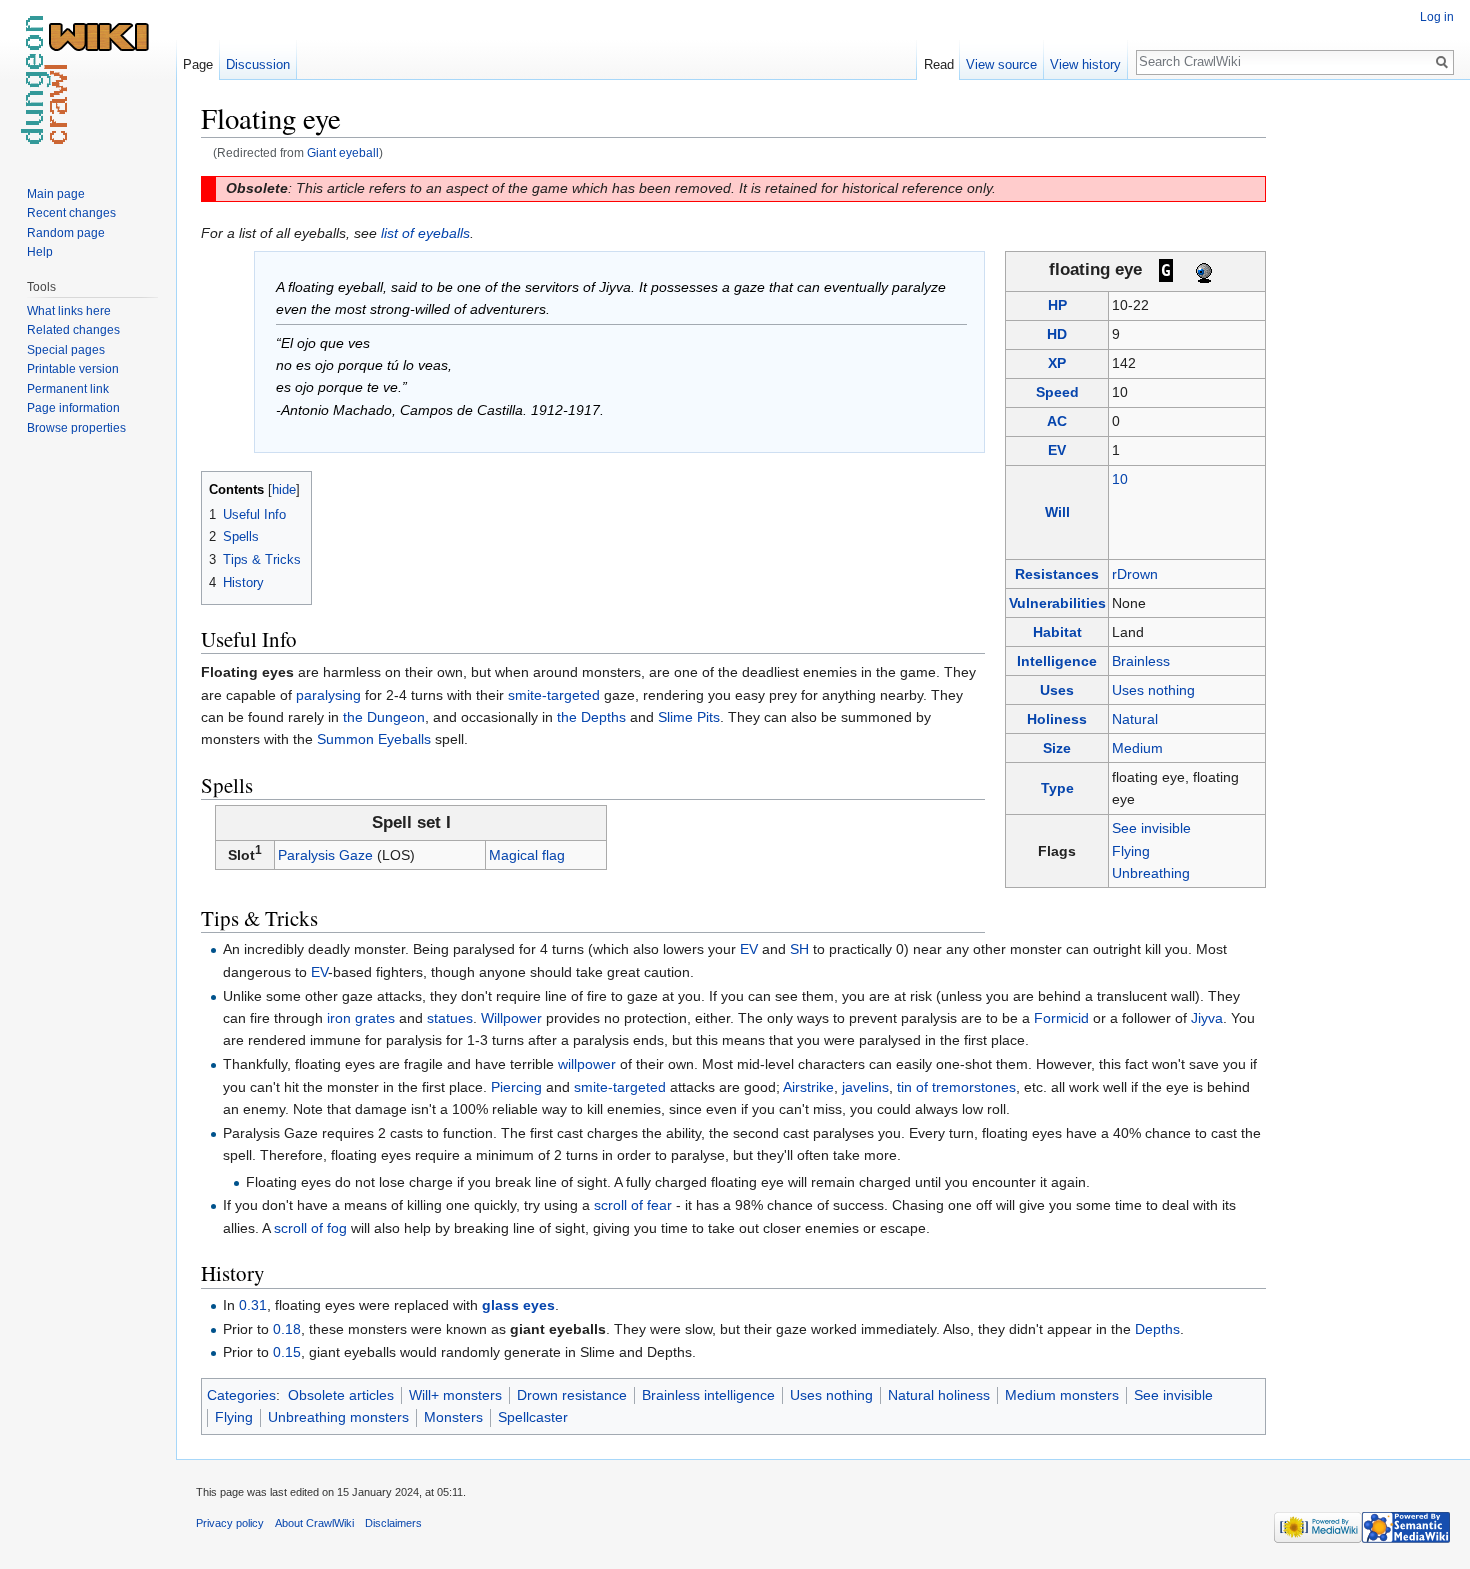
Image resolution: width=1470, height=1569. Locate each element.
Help (40, 252)
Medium (1137, 748)
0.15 (287, 1352)
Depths (1157, 1329)
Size (1057, 748)
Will (1057, 512)
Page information (73, 408)
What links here (69, 311)
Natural (1135, 719)
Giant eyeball (343, 152)
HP (1057, 305)
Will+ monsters (455, 1395)
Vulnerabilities (1057, 603)
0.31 (253, 1305)
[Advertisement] (1366, 400)
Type (1057, 788)
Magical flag (527, 855)
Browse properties (76, 428)
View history (1085, 64)
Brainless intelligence (708, 1395)
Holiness (1057, 719)
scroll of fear (633, 1205)
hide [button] (284, 490)
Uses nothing (1153, 690)
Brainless (1141, 661)
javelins (865, 1087)
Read (939, 64)
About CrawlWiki (314, 1523)
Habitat (1057, 632)
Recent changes (71, 213)
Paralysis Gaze (325, 855)
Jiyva (1207, 1018)
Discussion (258, 64)
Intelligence (1057, 661)
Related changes (73, 330)
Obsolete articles (341, 1395)
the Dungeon (384, 717)
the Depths (591, 717)
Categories (241, 1395)
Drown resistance (572, 1395)
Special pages (66, 350)
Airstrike (808, 1087)
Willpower (511, 1018)
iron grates (361, 1018)
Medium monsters (1062, 1395)
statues (450, 1018)
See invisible (1151, 828)
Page (198, 64)
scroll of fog (310, 1228)
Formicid (1061, 1018)
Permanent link (68, 389)
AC (1057, 421)
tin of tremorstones (956, 1087)
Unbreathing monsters (338, 1417)
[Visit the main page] (88, 80)
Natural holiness (939, 1395)
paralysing (328, 695)
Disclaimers (393, 1523)
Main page (56, 194)
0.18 (287, 1329)
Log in (1437, 17)
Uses (1057, 690)
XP (1057, 363)
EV (1057, 450)
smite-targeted (554, 695)
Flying (1131, 851)
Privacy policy (230, 1523)
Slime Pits (689, 717)
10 (1120, 479)
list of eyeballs (425, 233)
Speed (1057, 392)
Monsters (453, 1417)
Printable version (73, 369)
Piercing (516, 1087)
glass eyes (518, 1305)
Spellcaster (533, 1417)
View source (1001, 64)
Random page (66, 233)
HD (1057, 334)
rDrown (1135, 574)
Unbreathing (1151, 873)
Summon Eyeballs (374, 739)
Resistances (1057, 574)
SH (799, 949)
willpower (587, 1064)
